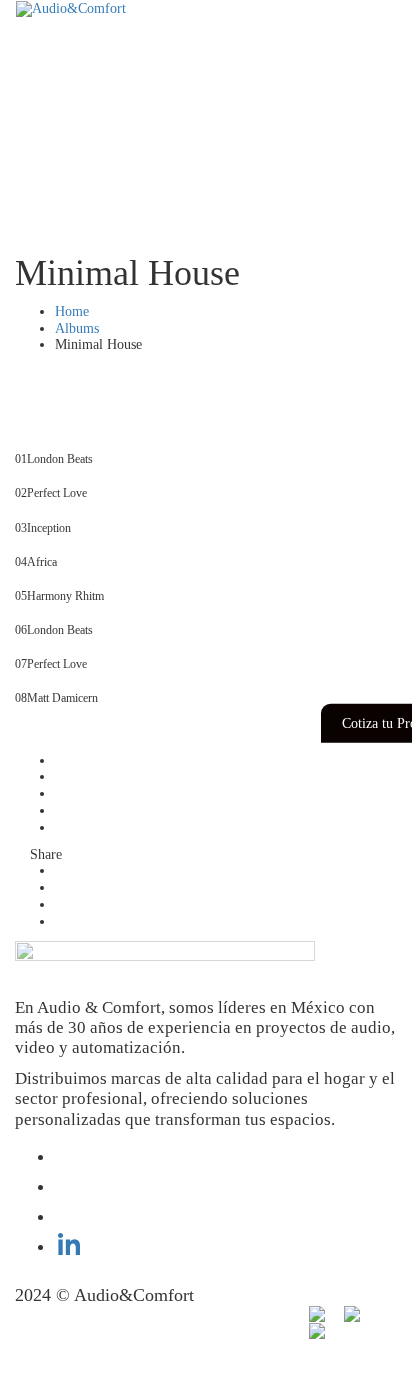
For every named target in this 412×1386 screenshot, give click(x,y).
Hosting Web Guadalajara (85, 1318)
